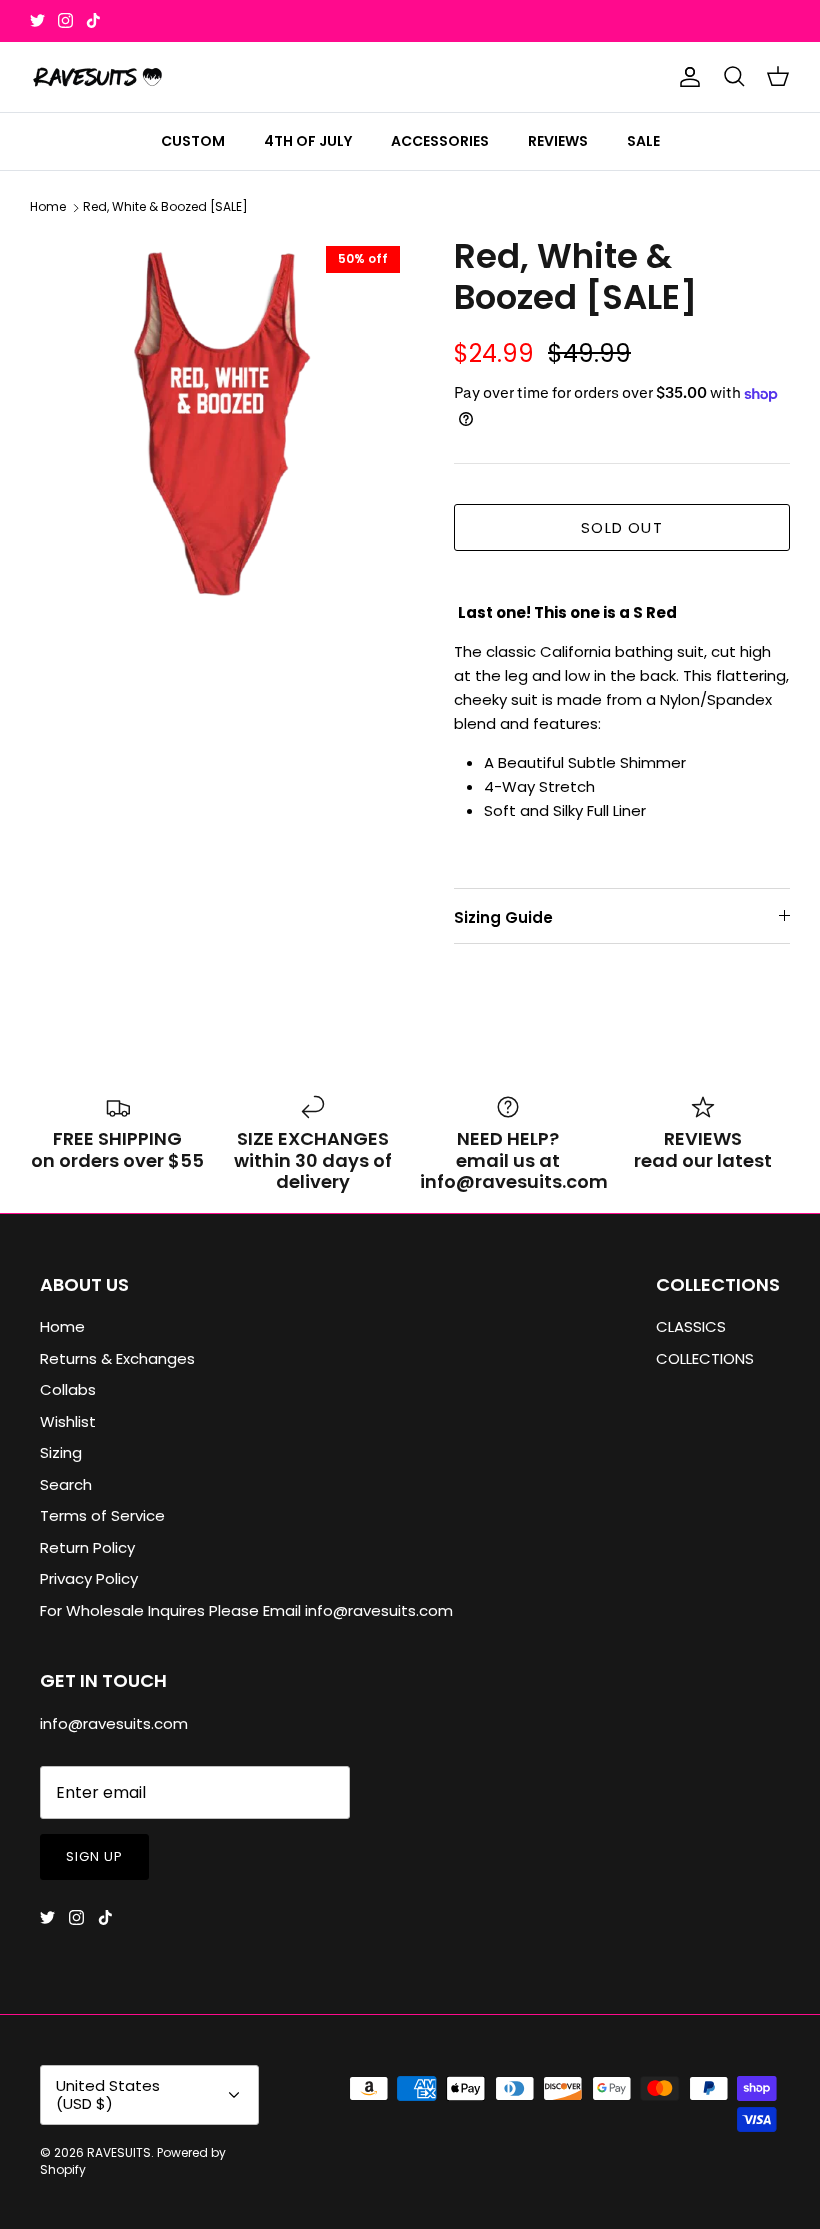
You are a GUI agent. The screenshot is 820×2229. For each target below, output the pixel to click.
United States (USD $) (108, 2094)
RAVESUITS (119, 2152)
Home (48, 207)
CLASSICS (691, 1326)
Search (66, 1484)
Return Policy (87, 1547)
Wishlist (68, 1421)
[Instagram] (65, 20)
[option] (220, 426)
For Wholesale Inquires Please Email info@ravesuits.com (246, 1610)
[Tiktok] (93, 20)
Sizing (61, 1452)
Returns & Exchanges (117, 1358)
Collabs (68, 1389)
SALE (643, 141)
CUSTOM (193, 141)
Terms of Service (102, 1515)
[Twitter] (37, 20)
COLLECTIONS (705, 1358)
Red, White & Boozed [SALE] (165, 207)
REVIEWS (558, 141)
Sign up (94, 1856)
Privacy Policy (89, 1578)
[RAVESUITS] (97, 77)
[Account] (686, 77)
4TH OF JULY (308, 141)
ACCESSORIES (440, 141)
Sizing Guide (503, 917)
